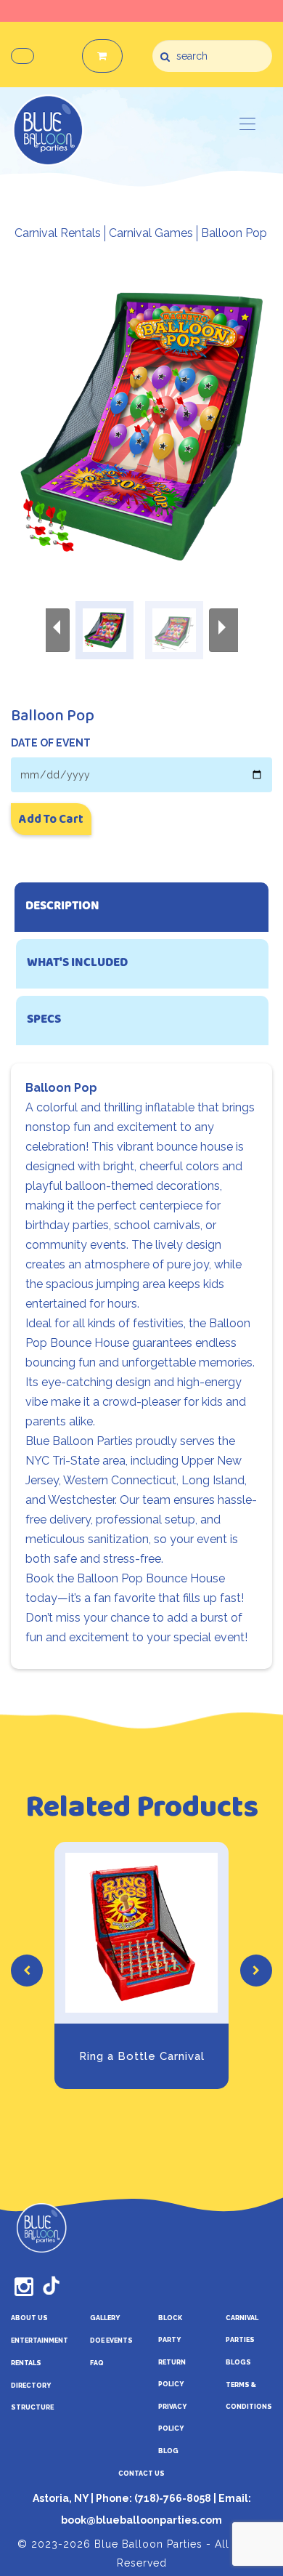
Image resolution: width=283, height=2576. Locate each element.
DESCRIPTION (62, 907)
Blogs (238, 2362)
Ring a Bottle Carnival (142, 2056)
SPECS (44, 1020)
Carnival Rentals (58, 233)
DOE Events (111, 2340)
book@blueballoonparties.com (141, 2520)
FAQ (97, 2363)
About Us (29, 2318)
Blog (168, 2451)
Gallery (105, 2318)
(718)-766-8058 (172, 2498)
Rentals (26, 2363)
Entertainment (40, 2340)
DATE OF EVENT (51, 743)
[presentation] (27, 1971)
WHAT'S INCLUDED (77, 963)
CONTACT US (141, 2474)
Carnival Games (151, 233)
